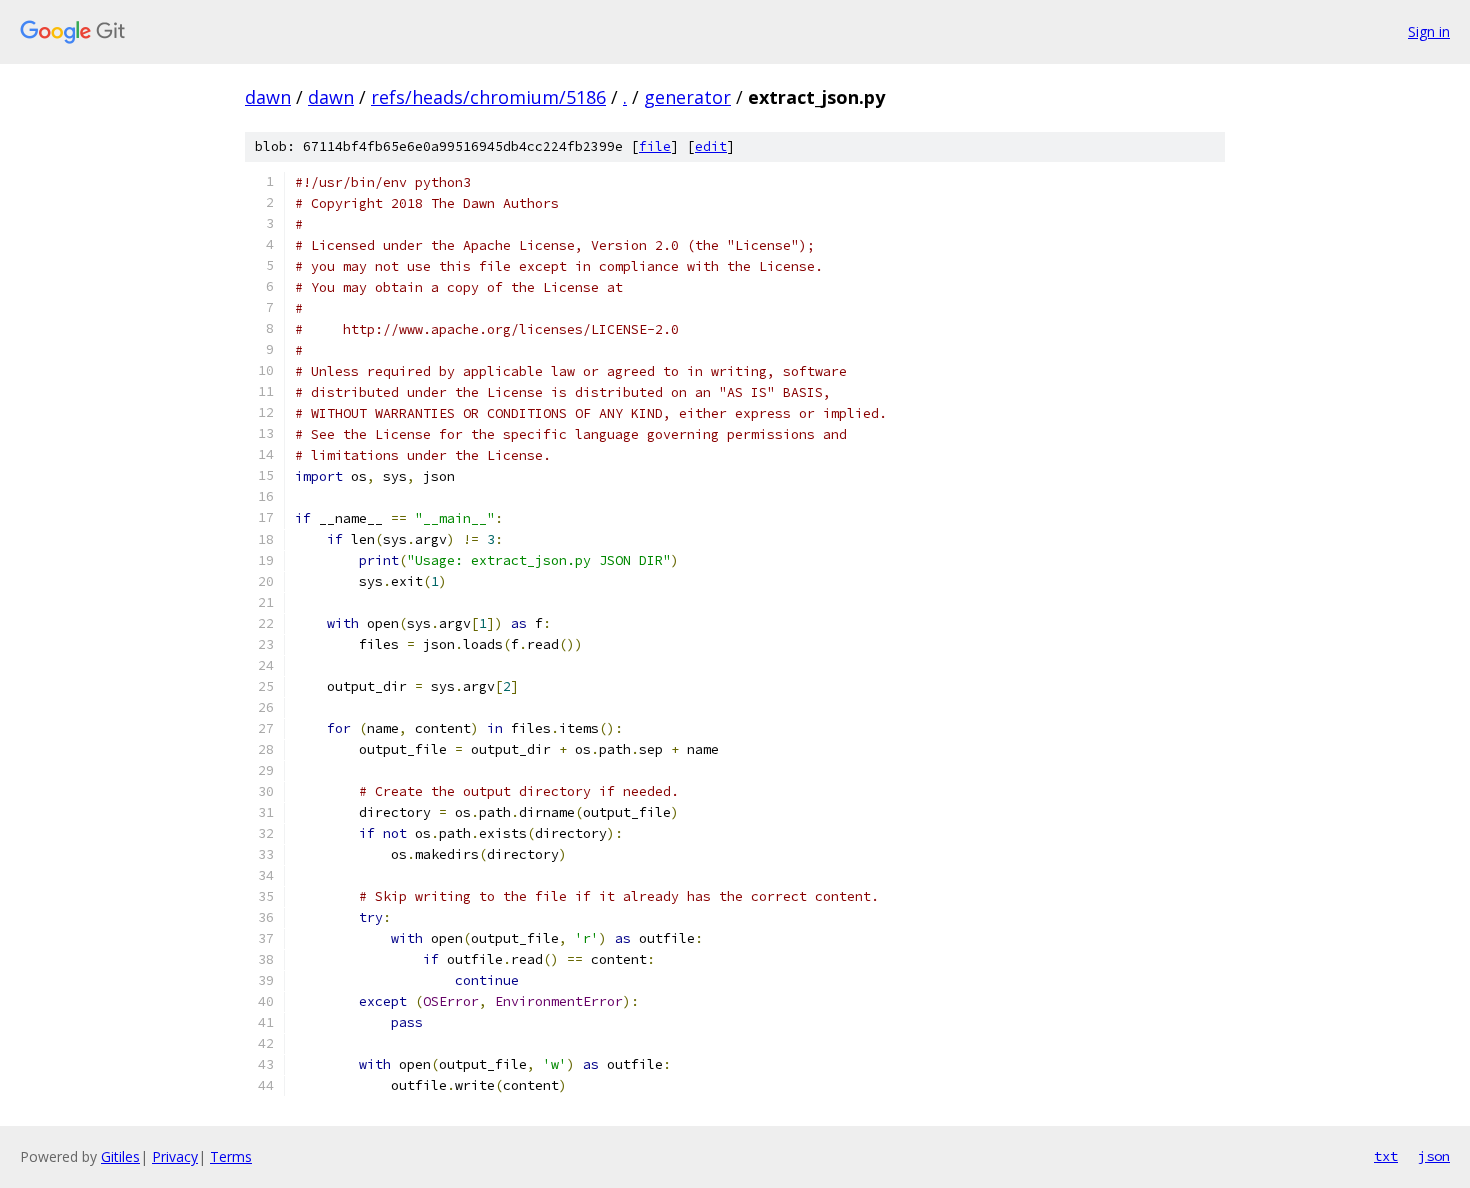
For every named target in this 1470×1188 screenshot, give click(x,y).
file (655, 146)
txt (1386, 1156)
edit (711, 146)
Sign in (1429, 31)
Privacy (175, 1156)
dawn (268, 97)
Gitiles (120, 1156)
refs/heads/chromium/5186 (488, 97)
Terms (231, 1156)
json (1434, 1156)
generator (687, 97)
